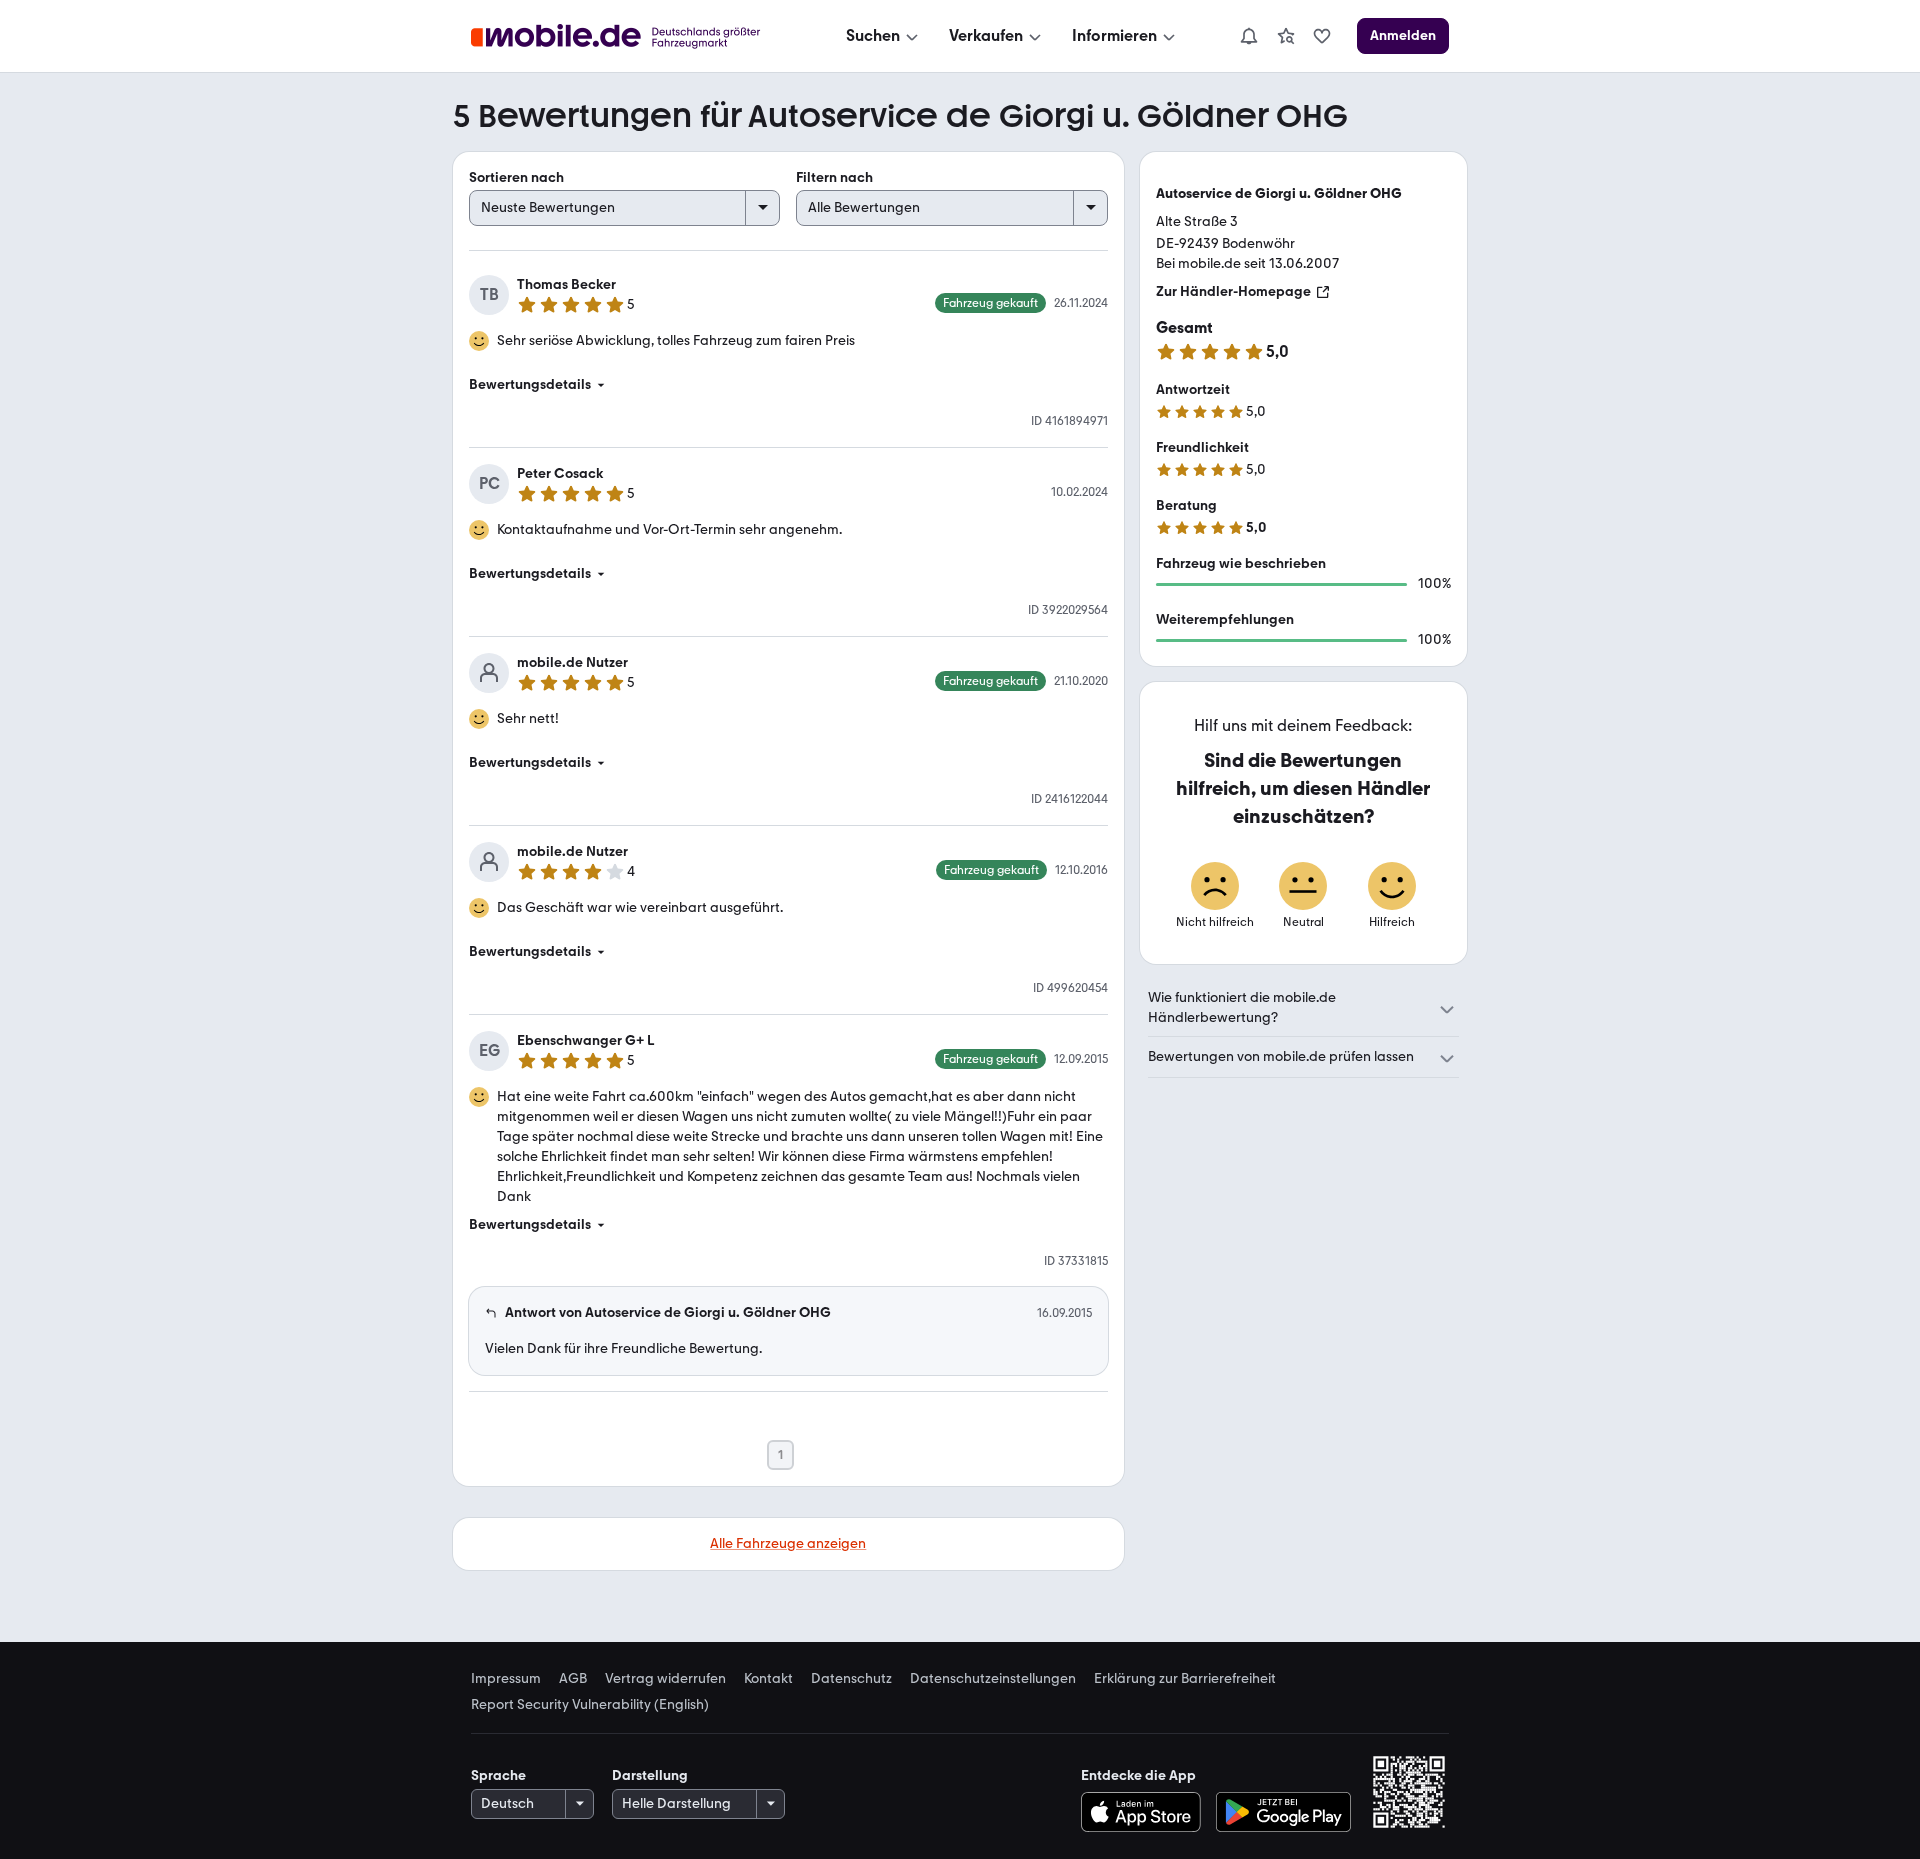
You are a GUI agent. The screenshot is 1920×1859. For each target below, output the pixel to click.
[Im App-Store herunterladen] (1145, 1812)
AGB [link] (573, 1679)
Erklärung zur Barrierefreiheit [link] (1185, 1679)
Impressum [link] (506, 1679)
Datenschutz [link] (851, 1679)
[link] (1286, 36)
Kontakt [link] (768, 1679)
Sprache (498, 1775)
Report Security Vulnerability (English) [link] (590, 1705)
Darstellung (650, 1775)
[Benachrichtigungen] (1248, 36)
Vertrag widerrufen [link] (665, 1679)
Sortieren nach (516, 177)
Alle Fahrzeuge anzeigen (788, 1543)
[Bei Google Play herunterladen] (1283, 1812)
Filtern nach (834, 177)
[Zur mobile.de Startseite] (633, 36)
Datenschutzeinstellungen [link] (993, 1679)
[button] (788, 385)
